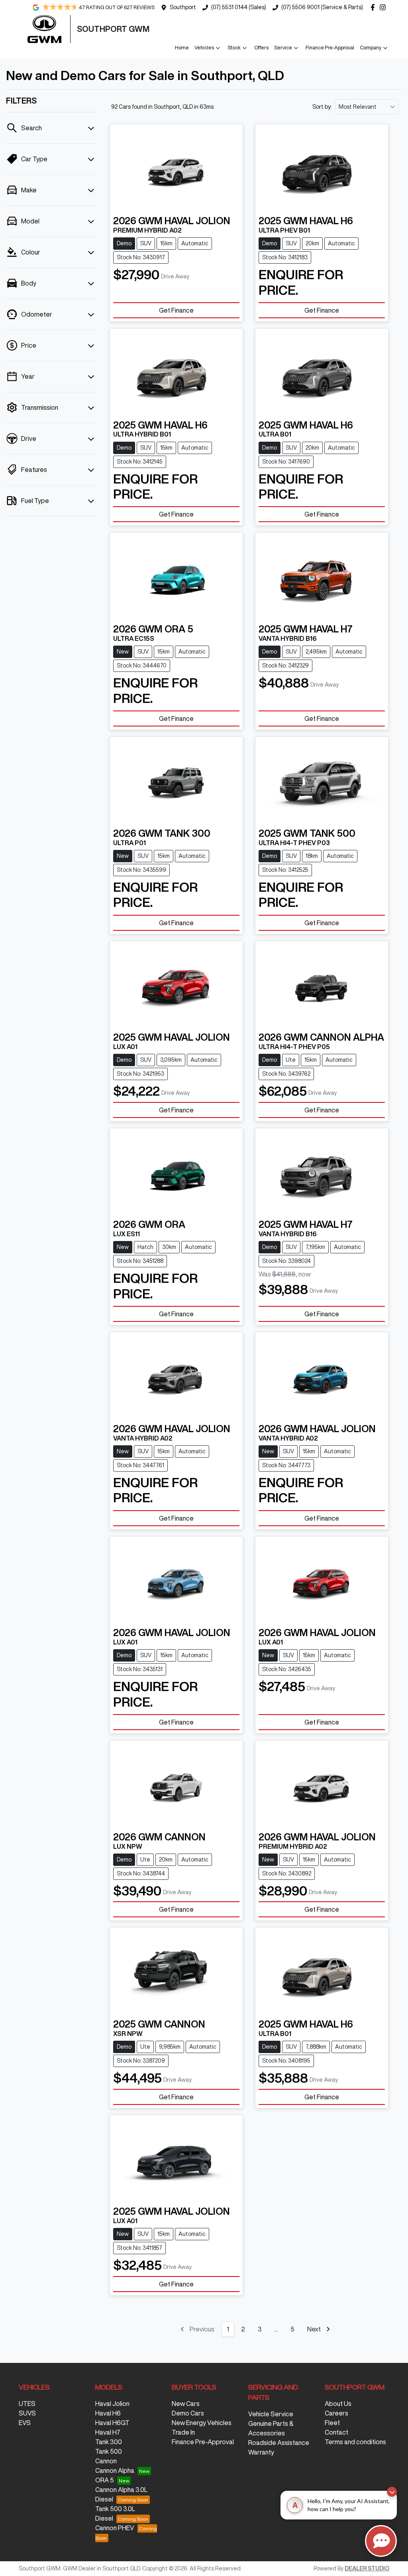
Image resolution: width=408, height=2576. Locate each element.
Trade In (183, 2432)
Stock (234, 48)
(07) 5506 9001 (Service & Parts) (322, 7)
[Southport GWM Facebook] (374, 7)
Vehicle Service (271, 2414)
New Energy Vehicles (202, 2423)
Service (283, 48)
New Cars (186, 2404)
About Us (338, 2404)
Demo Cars (188, 2413)
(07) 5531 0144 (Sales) (239, 7)
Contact (336, 2432)
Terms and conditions (355, 2442)
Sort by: (322, 107)
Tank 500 (109, 2451)
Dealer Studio (367, 2568)
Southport (183, 7)
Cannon (106, 2461)
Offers (261, 48)
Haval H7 (108, 2432)
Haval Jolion (112, 2404)
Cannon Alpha (115, 2470)
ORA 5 (105, 2480)
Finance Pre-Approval (330, 48)
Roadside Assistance (279, 2443)
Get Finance (176, 310)
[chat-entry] (381, 2541)
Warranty (261, 2452)
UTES (27, 2404)
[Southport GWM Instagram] (384, 7)
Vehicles (204, 48)
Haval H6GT (112, 2423)
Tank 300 (109, 2442)
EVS (25, 2423)
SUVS (27, 2413)
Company (371, 48)
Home (182, 48)
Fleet (332, 2423)
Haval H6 (108, 2413)
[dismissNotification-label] (392, 2492)
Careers (336, 2413)
